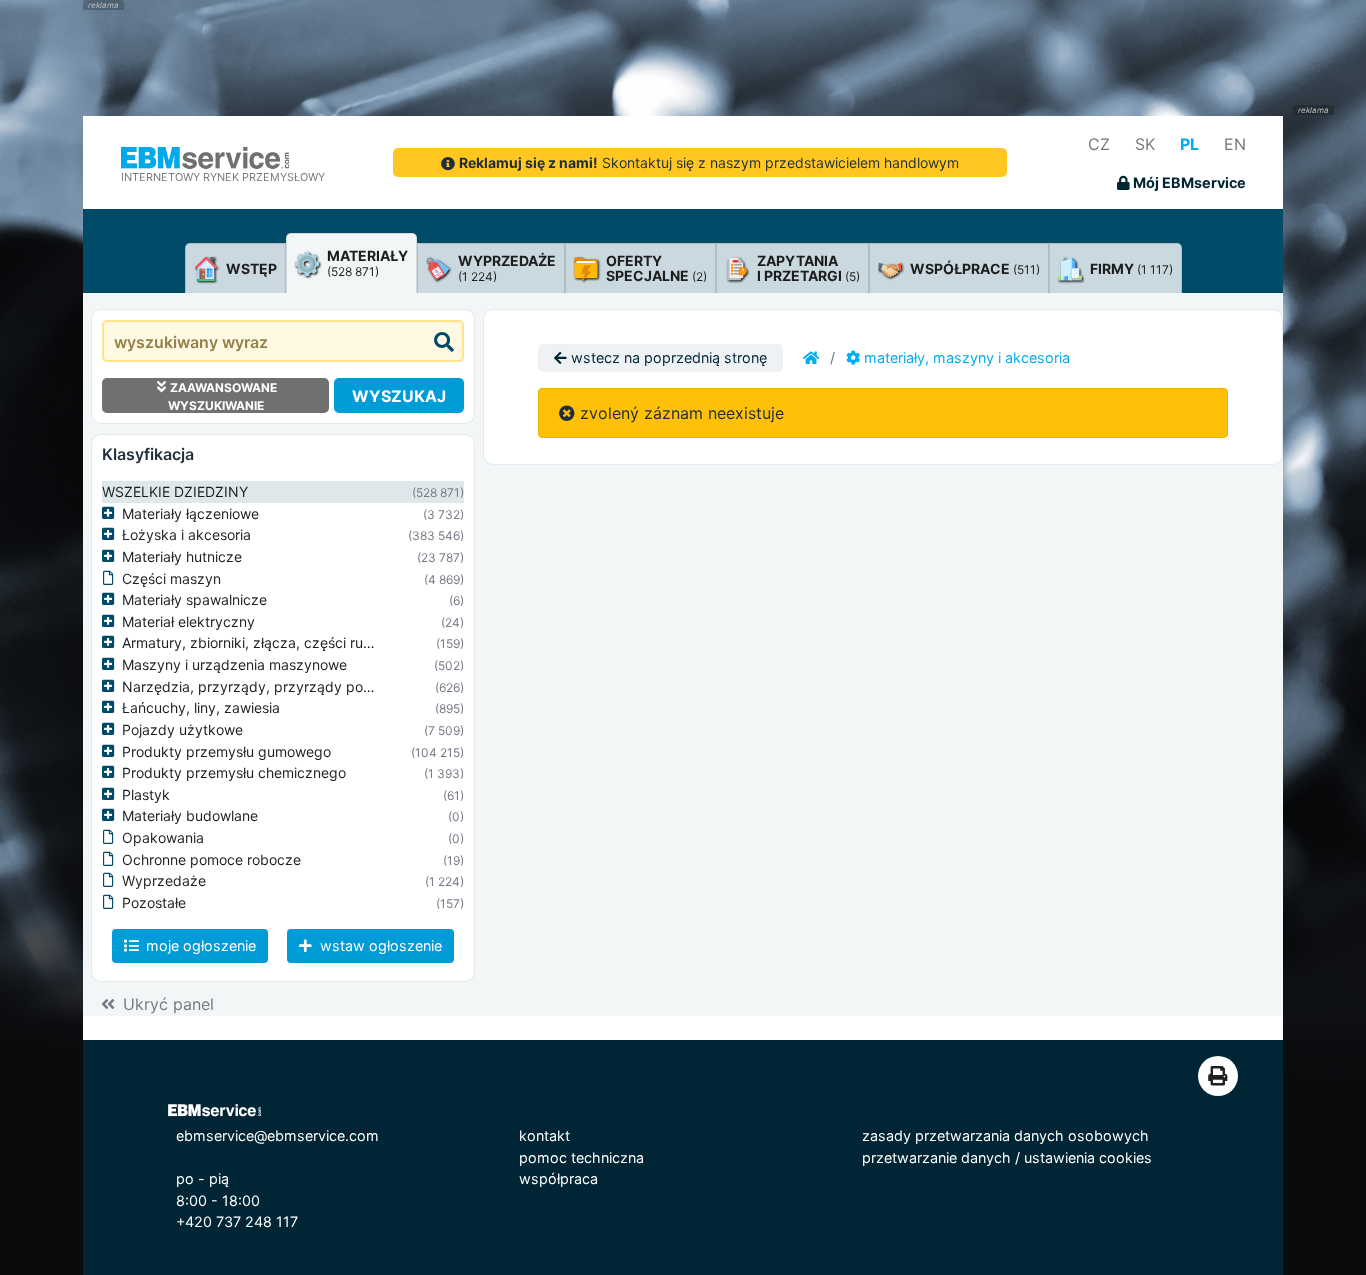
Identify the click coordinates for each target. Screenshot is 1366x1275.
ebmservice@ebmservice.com (277, 1135)
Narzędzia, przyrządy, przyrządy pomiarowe (270, 686)
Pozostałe (154, 902)
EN (1235, 144)
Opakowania (163, 837)
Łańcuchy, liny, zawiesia (201, 707)
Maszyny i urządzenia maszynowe (234, 664)
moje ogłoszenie (199, 945)
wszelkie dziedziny (175, 491)
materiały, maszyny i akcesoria (965, 357)
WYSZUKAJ (399, 396)
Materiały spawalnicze (194, 599)
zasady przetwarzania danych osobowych (1005, 1135)
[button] (112, 514)
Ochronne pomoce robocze (211, 859)
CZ (1099, 144)
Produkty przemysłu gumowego (226, 751)
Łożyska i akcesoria (186, 534)
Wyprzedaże (164, 880)
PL (1189, 144)
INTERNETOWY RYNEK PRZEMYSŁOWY (223, 177)
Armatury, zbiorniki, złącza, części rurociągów (272, 642)
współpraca (558, 1178)
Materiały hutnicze (182, 556)
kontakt (544, 1135)
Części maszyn (171, 578)
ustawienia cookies (1088, 1157)
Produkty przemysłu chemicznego (234, 772)
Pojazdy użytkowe (182, 729)
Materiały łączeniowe (190, 513)
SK (1145, 144)
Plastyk (146, 794)
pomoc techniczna (581, 1157)
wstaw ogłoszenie (379, 945)
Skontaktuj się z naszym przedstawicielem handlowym (709, 162)
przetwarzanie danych (936, 1157)
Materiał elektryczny (188, 621)
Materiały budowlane (190, 815)
